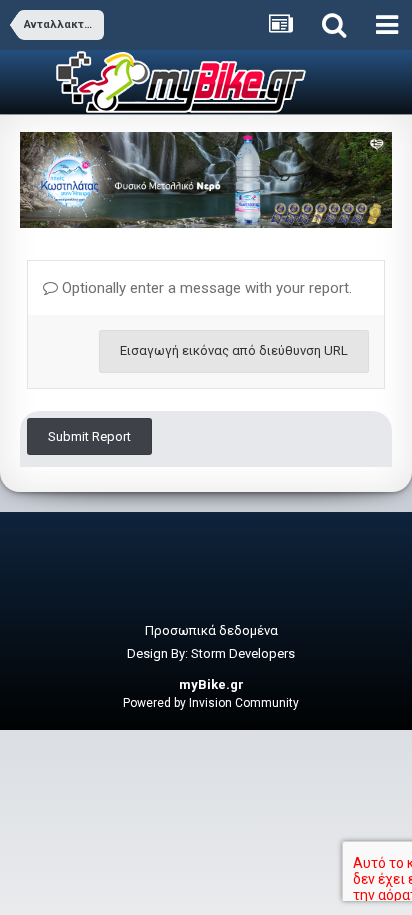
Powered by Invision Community (211, 703)
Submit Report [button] (89, 436)
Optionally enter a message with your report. (205, 288)
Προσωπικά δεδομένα (211, 630)
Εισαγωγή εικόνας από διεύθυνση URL (234, 350)
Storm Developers (243, 653)
